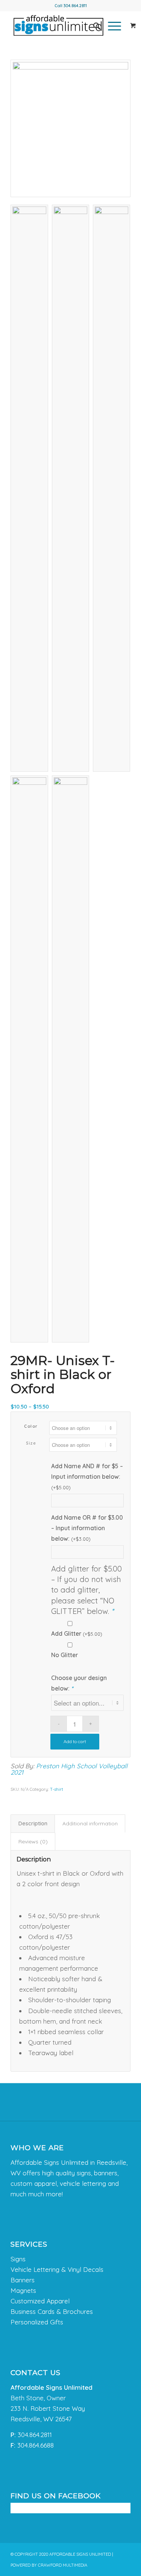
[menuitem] (93, 26)
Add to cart (75, 1741)
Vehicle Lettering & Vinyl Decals (57, 2269)
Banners (23, 2280)
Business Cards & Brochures (52, 2311)
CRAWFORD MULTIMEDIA (63, 2565)
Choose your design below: (79, 1683)
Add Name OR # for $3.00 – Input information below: (87, 1528)
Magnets (23, 2290)
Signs (18, 2259)
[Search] (93, 26)
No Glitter (64, 1655)
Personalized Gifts (37, 2322)
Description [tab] (33, 1823)
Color (31, 1426)
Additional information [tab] (90, 1823)
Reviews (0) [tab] (33, 1842)
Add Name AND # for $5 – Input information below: (87, 1476)
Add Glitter (77, 1633)
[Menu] (111, 26)
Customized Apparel (40, 2301)
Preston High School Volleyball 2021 (69, 1769)
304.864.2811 (75, 6)
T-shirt (57, 1789)
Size (31, 1443)
